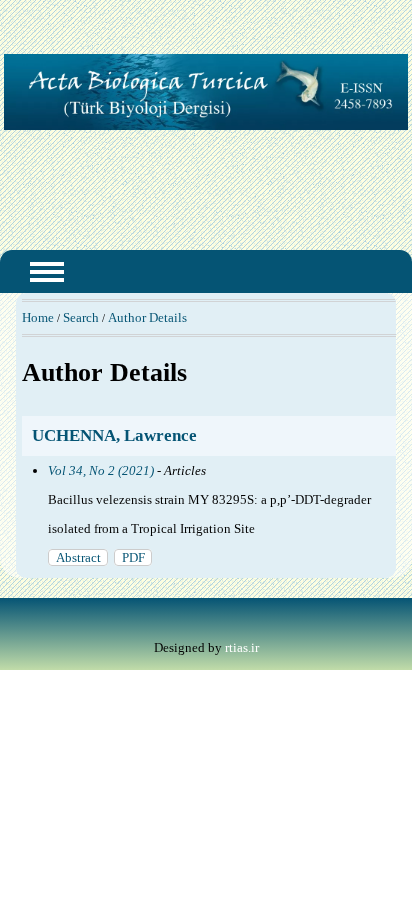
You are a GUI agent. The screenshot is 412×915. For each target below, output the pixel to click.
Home (38, 317)
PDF (133, 557)
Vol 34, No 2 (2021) (101, 470)
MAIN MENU (47, 272)
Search (81, 317)
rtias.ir (242, 647)
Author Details (147, 317)
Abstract (78, 557)
